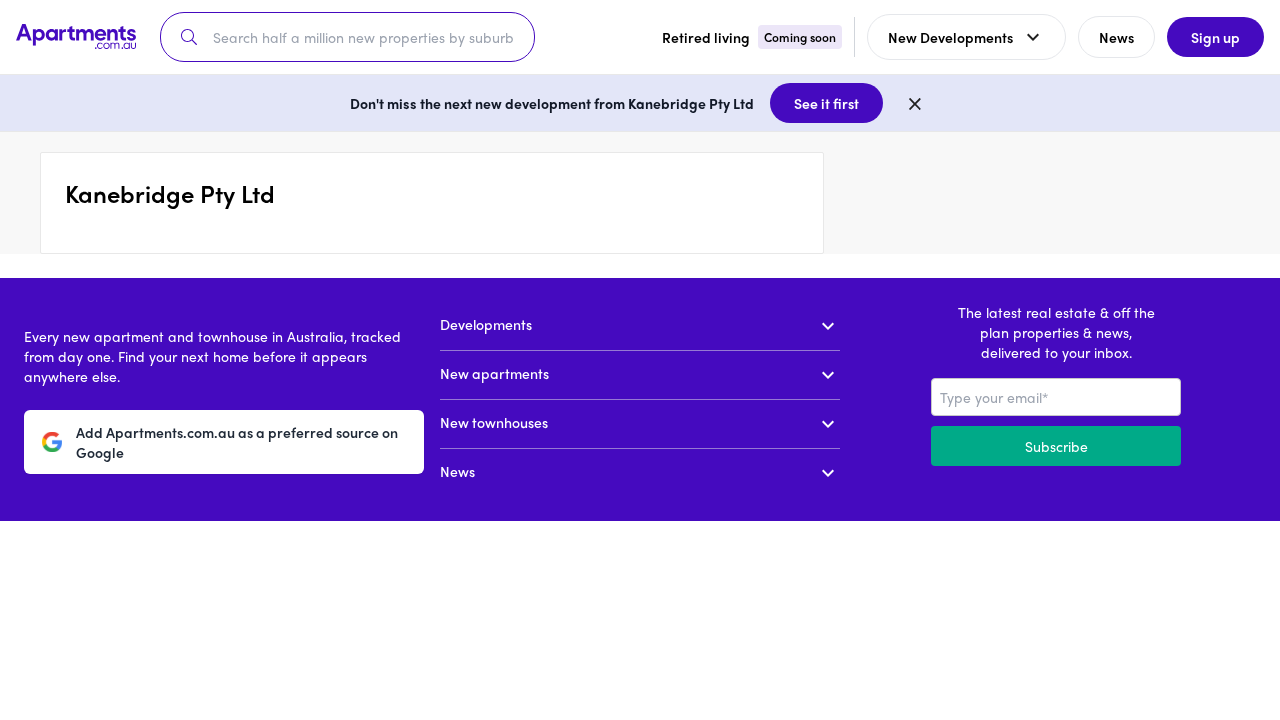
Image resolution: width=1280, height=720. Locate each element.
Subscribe (1056, 446)
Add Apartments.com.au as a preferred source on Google (237, 442)
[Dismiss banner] (915, 103)
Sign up (1215, 37)
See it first (826, 103)
